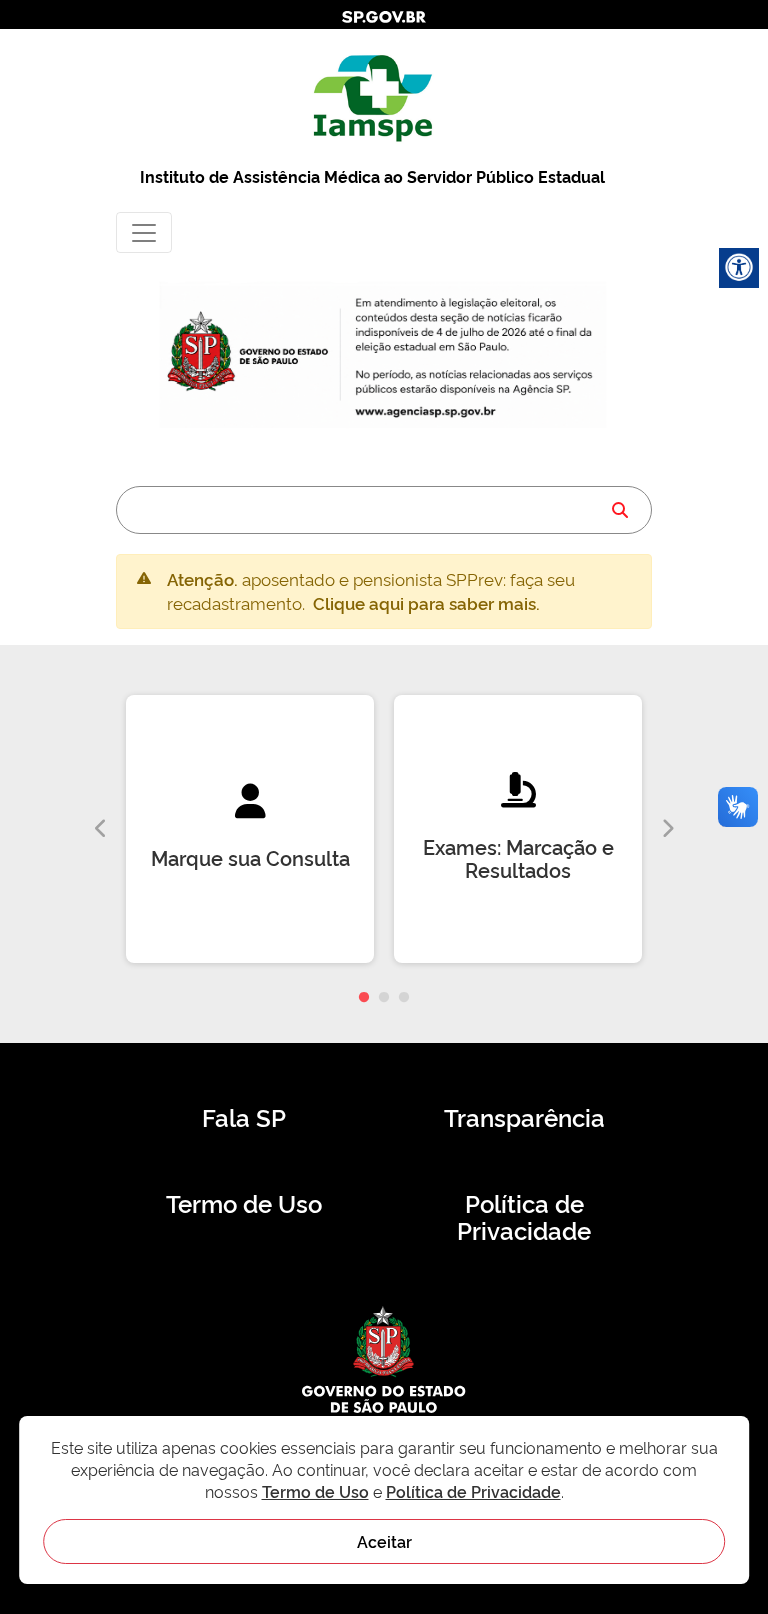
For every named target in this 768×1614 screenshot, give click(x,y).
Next (667, 829)
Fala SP (244, 1117)
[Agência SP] (427, 412)
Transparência (524, 1117)
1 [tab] (364, 998)
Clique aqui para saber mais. (426, 602)
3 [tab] (404, 998)
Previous (101, 829)
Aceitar (384, 1541)
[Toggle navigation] (144, 232)
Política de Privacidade (524, 1217)
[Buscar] (620, 510)
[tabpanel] (250, 829)
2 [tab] (384, 998)
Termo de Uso (244, 1203)
